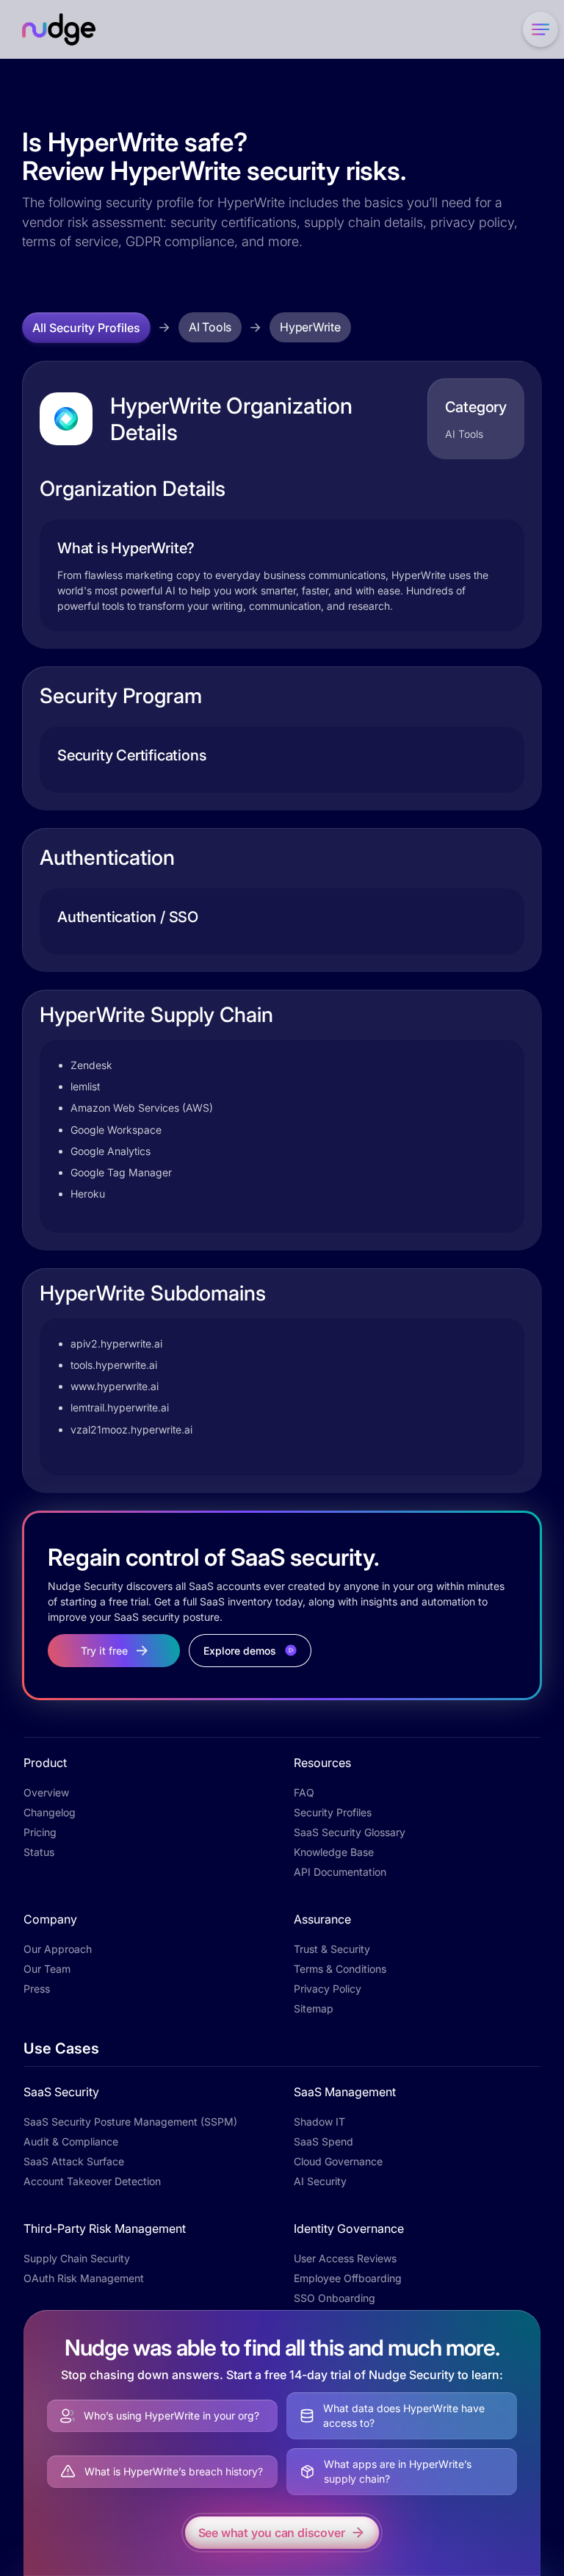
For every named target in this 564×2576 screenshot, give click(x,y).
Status (39, 1852)
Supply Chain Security (77, 2258)
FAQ (304, 1792)
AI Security (320, 2181)
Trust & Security (332, 1949)
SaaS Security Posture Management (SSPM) (130, 2122)
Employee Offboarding (348, 2278)
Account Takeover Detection (92, 2181)
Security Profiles (333, 1812)
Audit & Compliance (71, 2141)
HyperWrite (310, 327)
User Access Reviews (345, 2258)
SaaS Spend (323, 2141)
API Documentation (340, 1872)
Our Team (47, 1969)
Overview (46, 1792)
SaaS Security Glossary (350, 1832)
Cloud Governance (338, 2161)
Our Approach (58, 1949)
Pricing (40, 1832)
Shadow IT (319, 2122)
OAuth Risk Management (84, 2278)
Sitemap (314, 2008)
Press (37, 1989)
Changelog (50, 1812)
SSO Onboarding (335, 2298)
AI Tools (210, 327)
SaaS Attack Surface (74, 2161)
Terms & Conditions (340, 1969)
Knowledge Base (334, 1852)
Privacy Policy (328, 1989)
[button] (538, 29)
